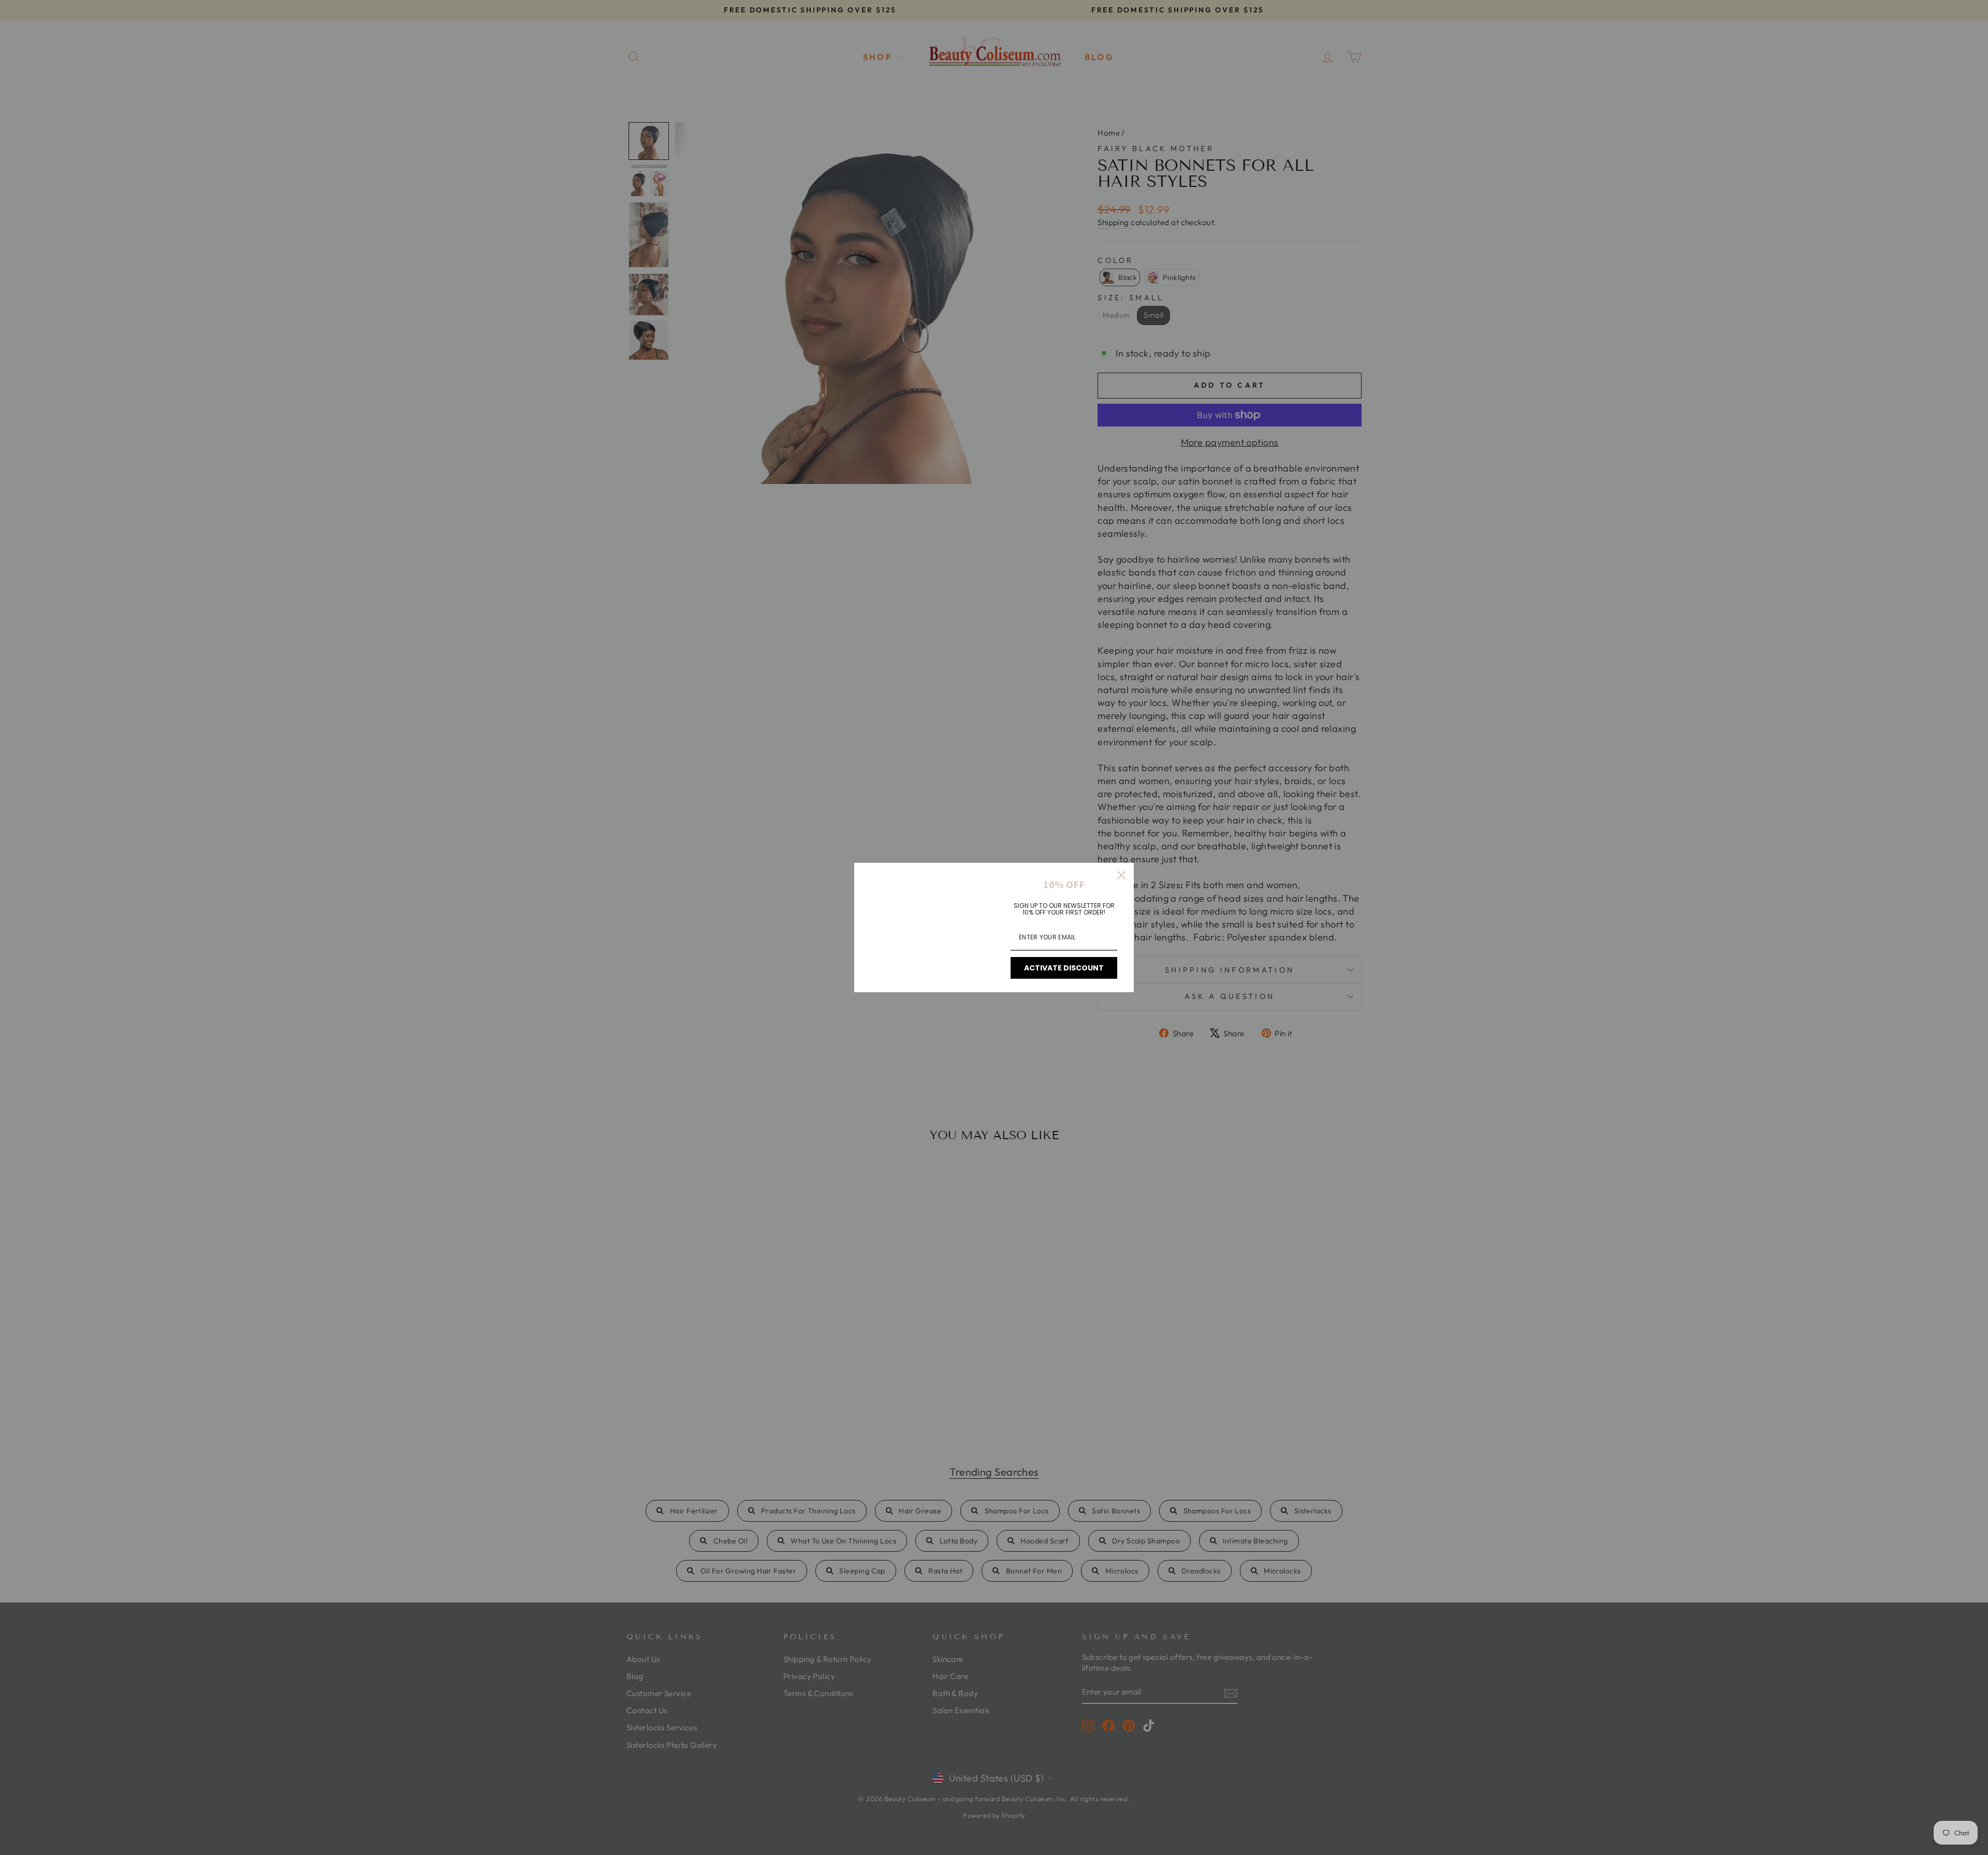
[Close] (1121, 875)
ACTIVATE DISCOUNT (1064, 968)
